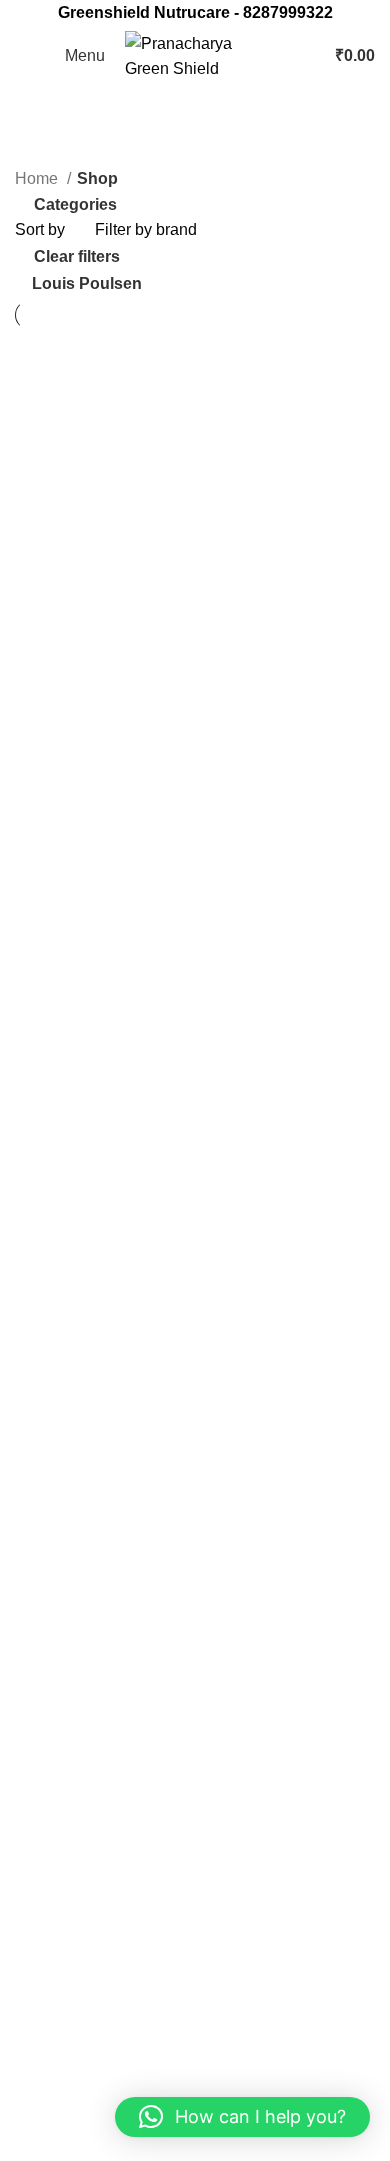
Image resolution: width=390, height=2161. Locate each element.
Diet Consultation (76, 1971)
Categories (75, 205)
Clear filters (77, 256)
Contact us (53, 1933)
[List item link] (195, 1458)
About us (46, 1896)
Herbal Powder (68, 1607)
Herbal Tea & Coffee (87, 1719)
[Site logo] (200, 54)
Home (38, 178)
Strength (45, 1794)
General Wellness (78, 1570)
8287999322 (288, 12)
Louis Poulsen (87, 283)
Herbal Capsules (75, 1644)
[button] (242, 2117)
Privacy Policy (65, 2036)
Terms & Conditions (84, 2110)
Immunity (47, 1757)
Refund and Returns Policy (110, 2073)
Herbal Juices (64, 1682)
